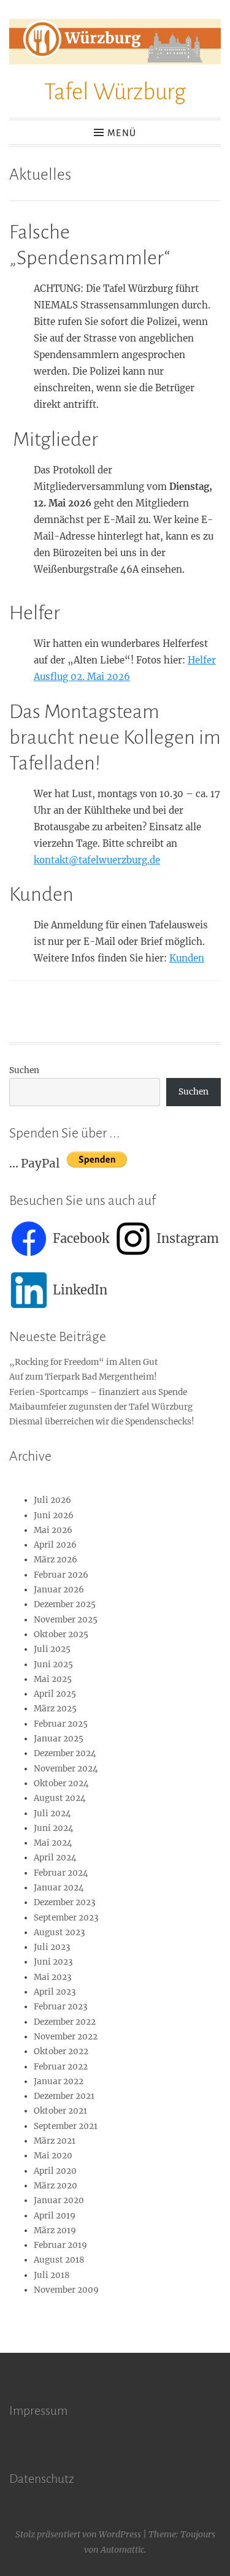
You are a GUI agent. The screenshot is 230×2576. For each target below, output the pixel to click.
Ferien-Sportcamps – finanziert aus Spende (98, 1392)
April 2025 (55, 1694)
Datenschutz (42, 2479)
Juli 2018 (52, 2275)
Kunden (187, 958)
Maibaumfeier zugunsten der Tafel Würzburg (101, 1407)
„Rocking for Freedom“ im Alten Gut (84, 1362)
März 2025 (55, 1709)
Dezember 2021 (64, 2096)
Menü (122, 133)
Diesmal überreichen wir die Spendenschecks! (102, 1422)
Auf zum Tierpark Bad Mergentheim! (83, 1377)
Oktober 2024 (61, 1783)
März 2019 (55, 2230)
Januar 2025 (59, 1739)
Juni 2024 (54, 1828)
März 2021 (55, 2141)
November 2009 (66, 2290)
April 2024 (55, 1858)
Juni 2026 (54, 1515)
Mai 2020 (53, 2156)
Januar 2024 (59, 1888)
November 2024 (66, 1769)
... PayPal (38, 1163)
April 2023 (55, 1992)
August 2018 (59, 2260)
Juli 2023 (52, 1947)
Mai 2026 (53, 1530)
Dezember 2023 (65, 1902)
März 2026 (56, 1560)
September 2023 (66, 1918)
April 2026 (55, 1545)
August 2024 (60, 1798)
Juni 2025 (53, 1664)
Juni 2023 (53, 1962)
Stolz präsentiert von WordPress (78, 2534)
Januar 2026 (59, 1590)
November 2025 (66, 1620)
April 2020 (55, 2171)
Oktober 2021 (60, 2111)
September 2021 (66, 2126)
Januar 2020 (59, 2200)
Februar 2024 (61, 1873)
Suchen (24, 1070)
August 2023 (59, 1932)
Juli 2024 (52, 1814)
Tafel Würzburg (115, 92)
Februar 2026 (61, 1575)
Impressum (38, 2410)
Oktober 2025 (61, 1634)
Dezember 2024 (65, 1753)
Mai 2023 (53, 1977)
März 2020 (56, 2186)
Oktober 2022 (61, 2051)
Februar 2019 (60, 2245)
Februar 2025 (61, 1724)
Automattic (122, 2550)
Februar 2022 (61, 2067)
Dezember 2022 (65, 2022)
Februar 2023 (61, 2007)
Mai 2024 (53, 1843)
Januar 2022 (59, 2081)
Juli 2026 (52, 1500)
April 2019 (55, 2216)
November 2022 (66, 2037)
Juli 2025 (52, 1649)
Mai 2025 (53, 1679)
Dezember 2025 (65, 1604)
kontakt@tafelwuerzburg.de (97, 860)
